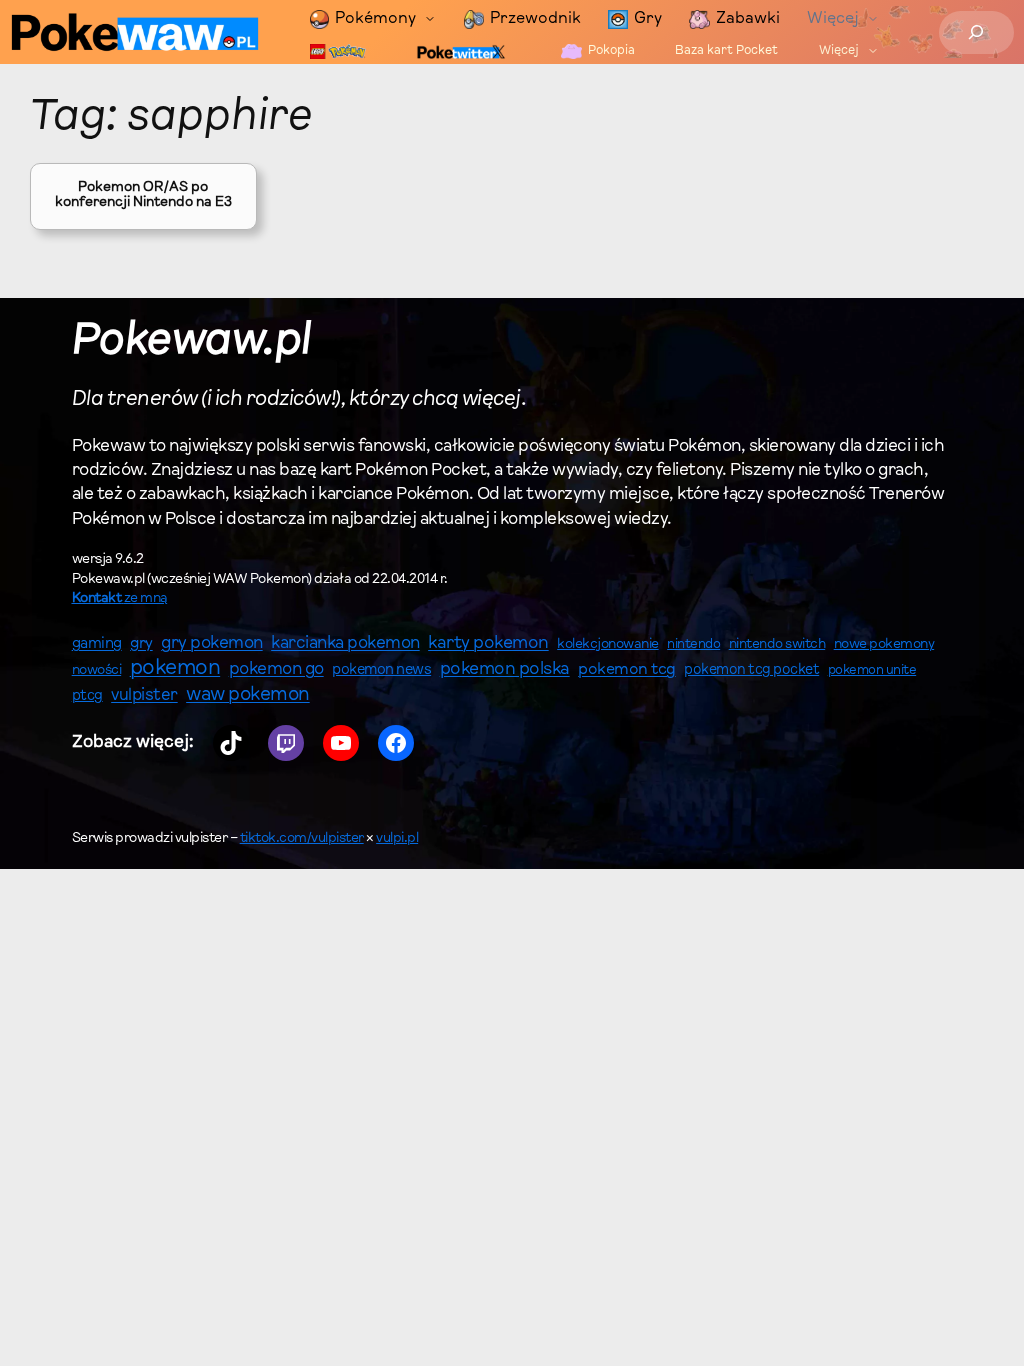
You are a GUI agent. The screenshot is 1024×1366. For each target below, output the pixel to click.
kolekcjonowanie (608, 645)
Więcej (833, 19)
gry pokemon (212, 644)
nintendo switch (777, 645)
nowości (97, 671)
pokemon (175, 669)
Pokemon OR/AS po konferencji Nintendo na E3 (143, 196)
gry (141, 644)
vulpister (144, 696)
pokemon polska (505, 670)
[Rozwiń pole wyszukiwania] (976, 32)
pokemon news (381, 670)
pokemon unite (872, 670)
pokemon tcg (627, 670)
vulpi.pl (397, 839)
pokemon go (276, 670)
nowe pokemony (884, 645)
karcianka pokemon (345, 643)
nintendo (693, 644)
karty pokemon (488, 644)
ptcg (87, 696)
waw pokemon (248, 695)
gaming (97, 644)
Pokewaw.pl (192, 342)
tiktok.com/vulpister (302, 839)
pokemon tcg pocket (751, 670)
